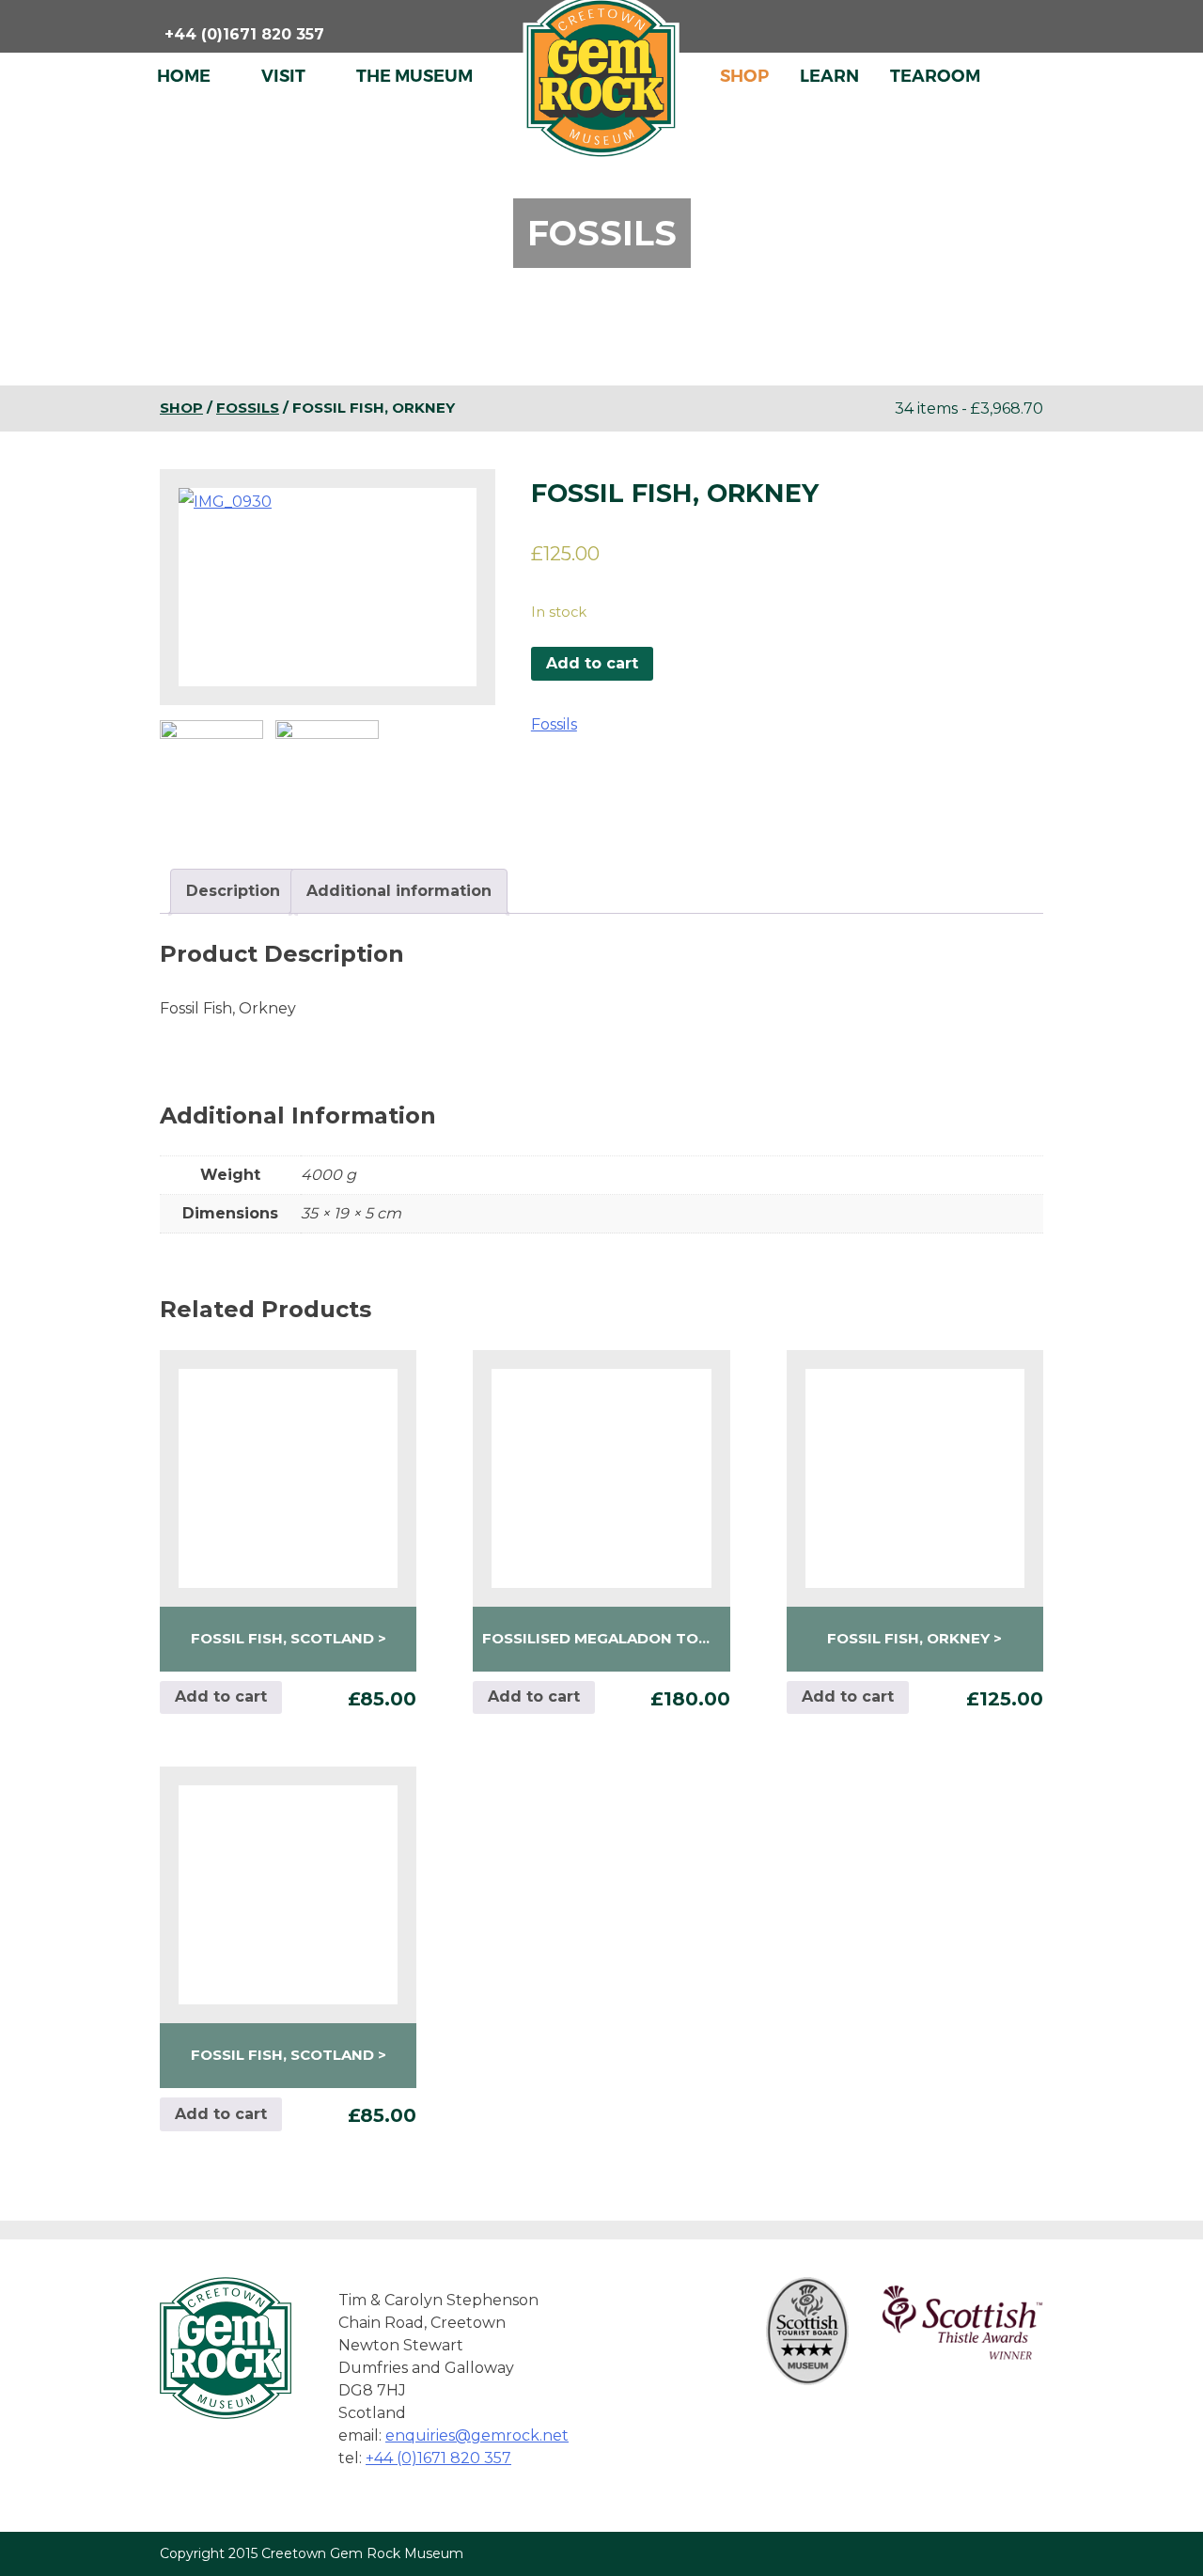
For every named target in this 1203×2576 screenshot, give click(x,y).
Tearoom (935, 76)
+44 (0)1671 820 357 (438, 2458)
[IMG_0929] (211, 772)
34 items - (969, 408)
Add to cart (592, 663)
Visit (283, 76)
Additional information (399, 891)
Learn (829, 76)
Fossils (248, 408)
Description (233, 891)
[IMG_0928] (327, 772)
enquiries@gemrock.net (477, 2435)
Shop (744, 76)
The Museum (414, 76)
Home (184, 76)
